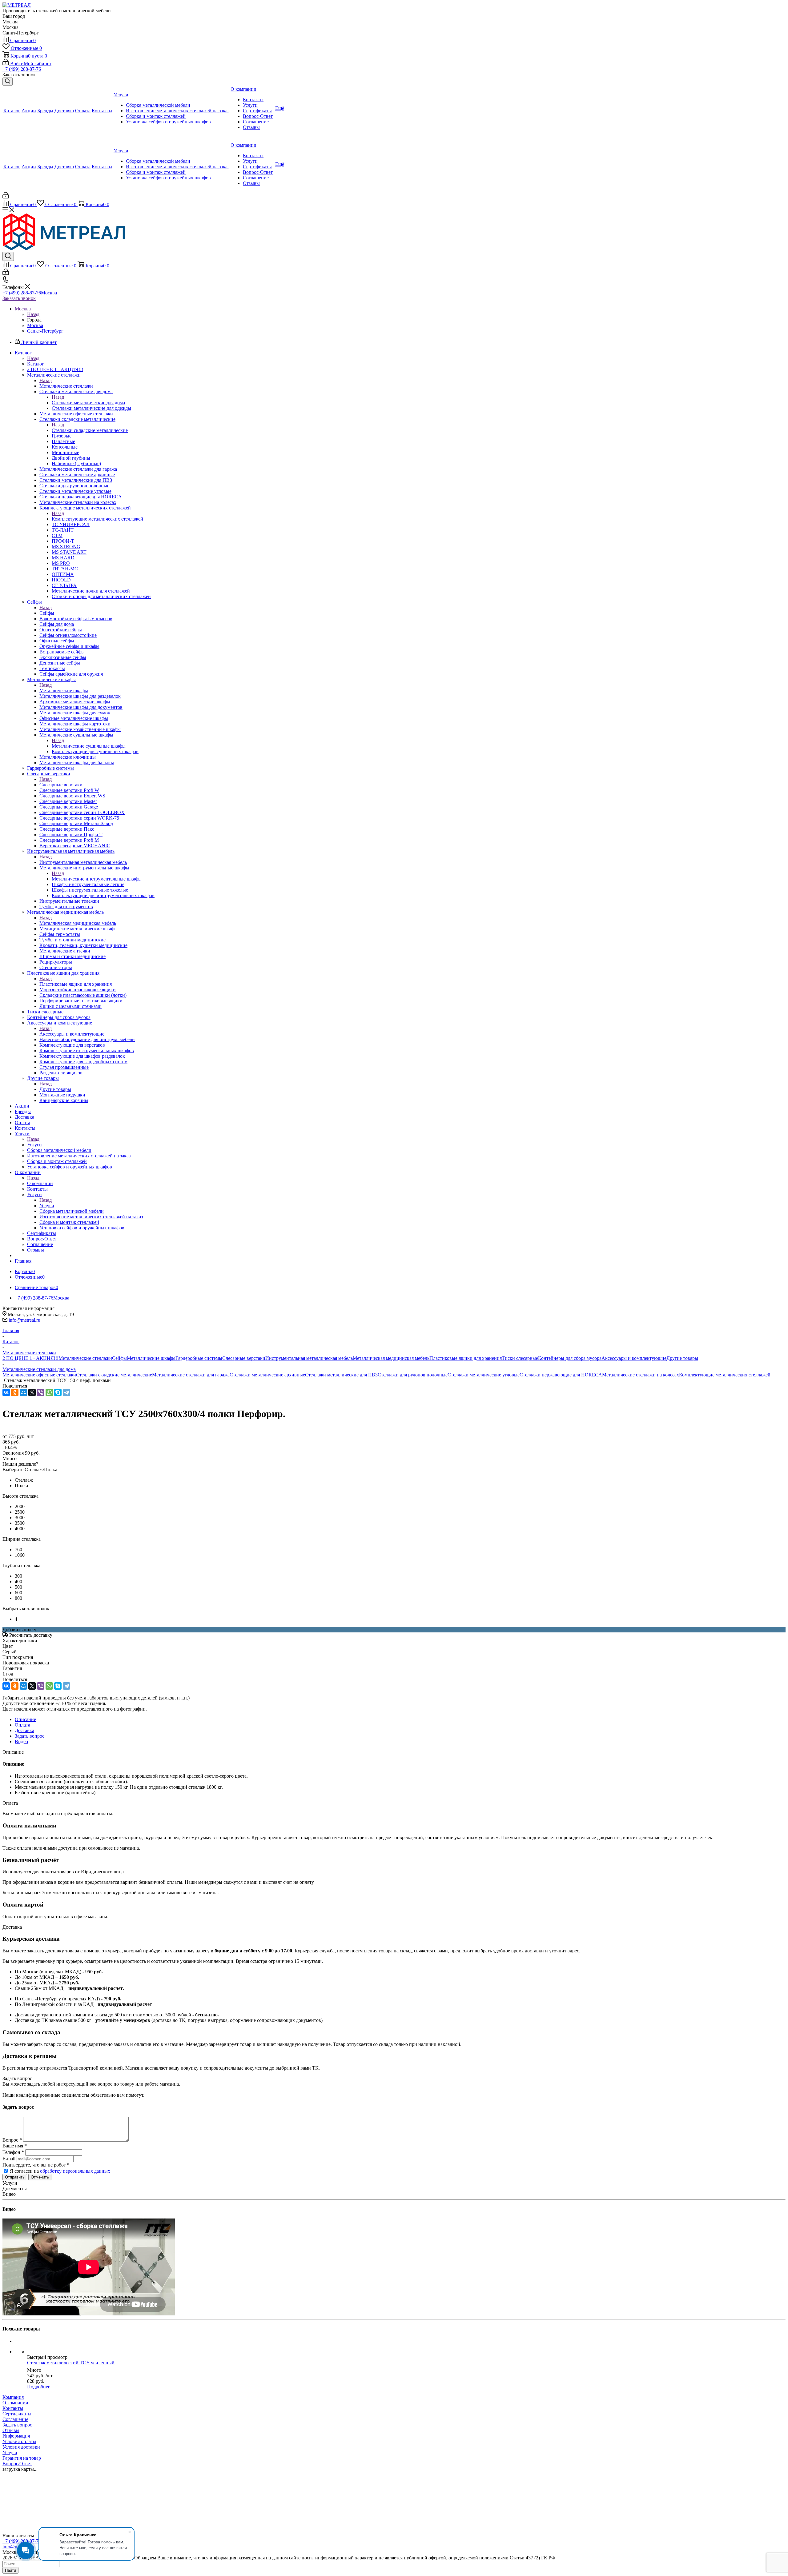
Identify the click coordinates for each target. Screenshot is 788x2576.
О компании (40, 1183)
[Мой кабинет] (6, 197)
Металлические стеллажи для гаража (191, 1375)
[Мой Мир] (23, 1392)
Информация (16, 2436)
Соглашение (15, 2419)
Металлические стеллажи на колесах (641, 1375)
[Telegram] (66, 1392)
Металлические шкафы (64, 691)
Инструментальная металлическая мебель (83, 862)
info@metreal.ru (24, 1320)
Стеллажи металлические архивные (267, 1375)
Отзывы (11, 2430)
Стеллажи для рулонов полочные (413, 1375)
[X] (32, 1392)
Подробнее (39, 2387)
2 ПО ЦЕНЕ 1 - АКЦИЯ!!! (30, 1358)
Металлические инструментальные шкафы (97, 879)
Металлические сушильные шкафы (89, 746)
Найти (10, 2570)
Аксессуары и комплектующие (72, 1034)
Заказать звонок (19, 298)
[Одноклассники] (15, 1392)
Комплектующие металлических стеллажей (97, 519)
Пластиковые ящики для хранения (76, 984)
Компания (13, 2397)
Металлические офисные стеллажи (39, 1375)
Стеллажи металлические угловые (484, 1375)
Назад (33, 314)
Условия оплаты (19, 2441)
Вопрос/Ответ (17, 2464)
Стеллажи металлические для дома (88, 403)
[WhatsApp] (49, 1392)
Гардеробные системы (199, 1358)
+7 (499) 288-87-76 (22, 69)
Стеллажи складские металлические (90, 430)
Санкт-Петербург (45, 331)
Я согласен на (60, 2171)
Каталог (36, 364)
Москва (35, 325)
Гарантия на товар (22, 2458)
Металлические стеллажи (66, 386)
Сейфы (47, 613)
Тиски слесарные (520, 1358)
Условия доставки (21, 2447)
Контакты (13, 2408)
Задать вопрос (17, 2425)
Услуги (34, 1145)
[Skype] (58, 1392)
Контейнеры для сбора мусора (570, 1358)
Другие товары (55, 1089)
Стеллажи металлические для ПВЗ (341, 1375)
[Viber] (41, 1392)
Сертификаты (17, 2414)
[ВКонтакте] (6, 1392)
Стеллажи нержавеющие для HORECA (561, 1375)
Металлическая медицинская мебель (78, 923)
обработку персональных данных (75, 2171)
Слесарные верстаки (61, 785)
